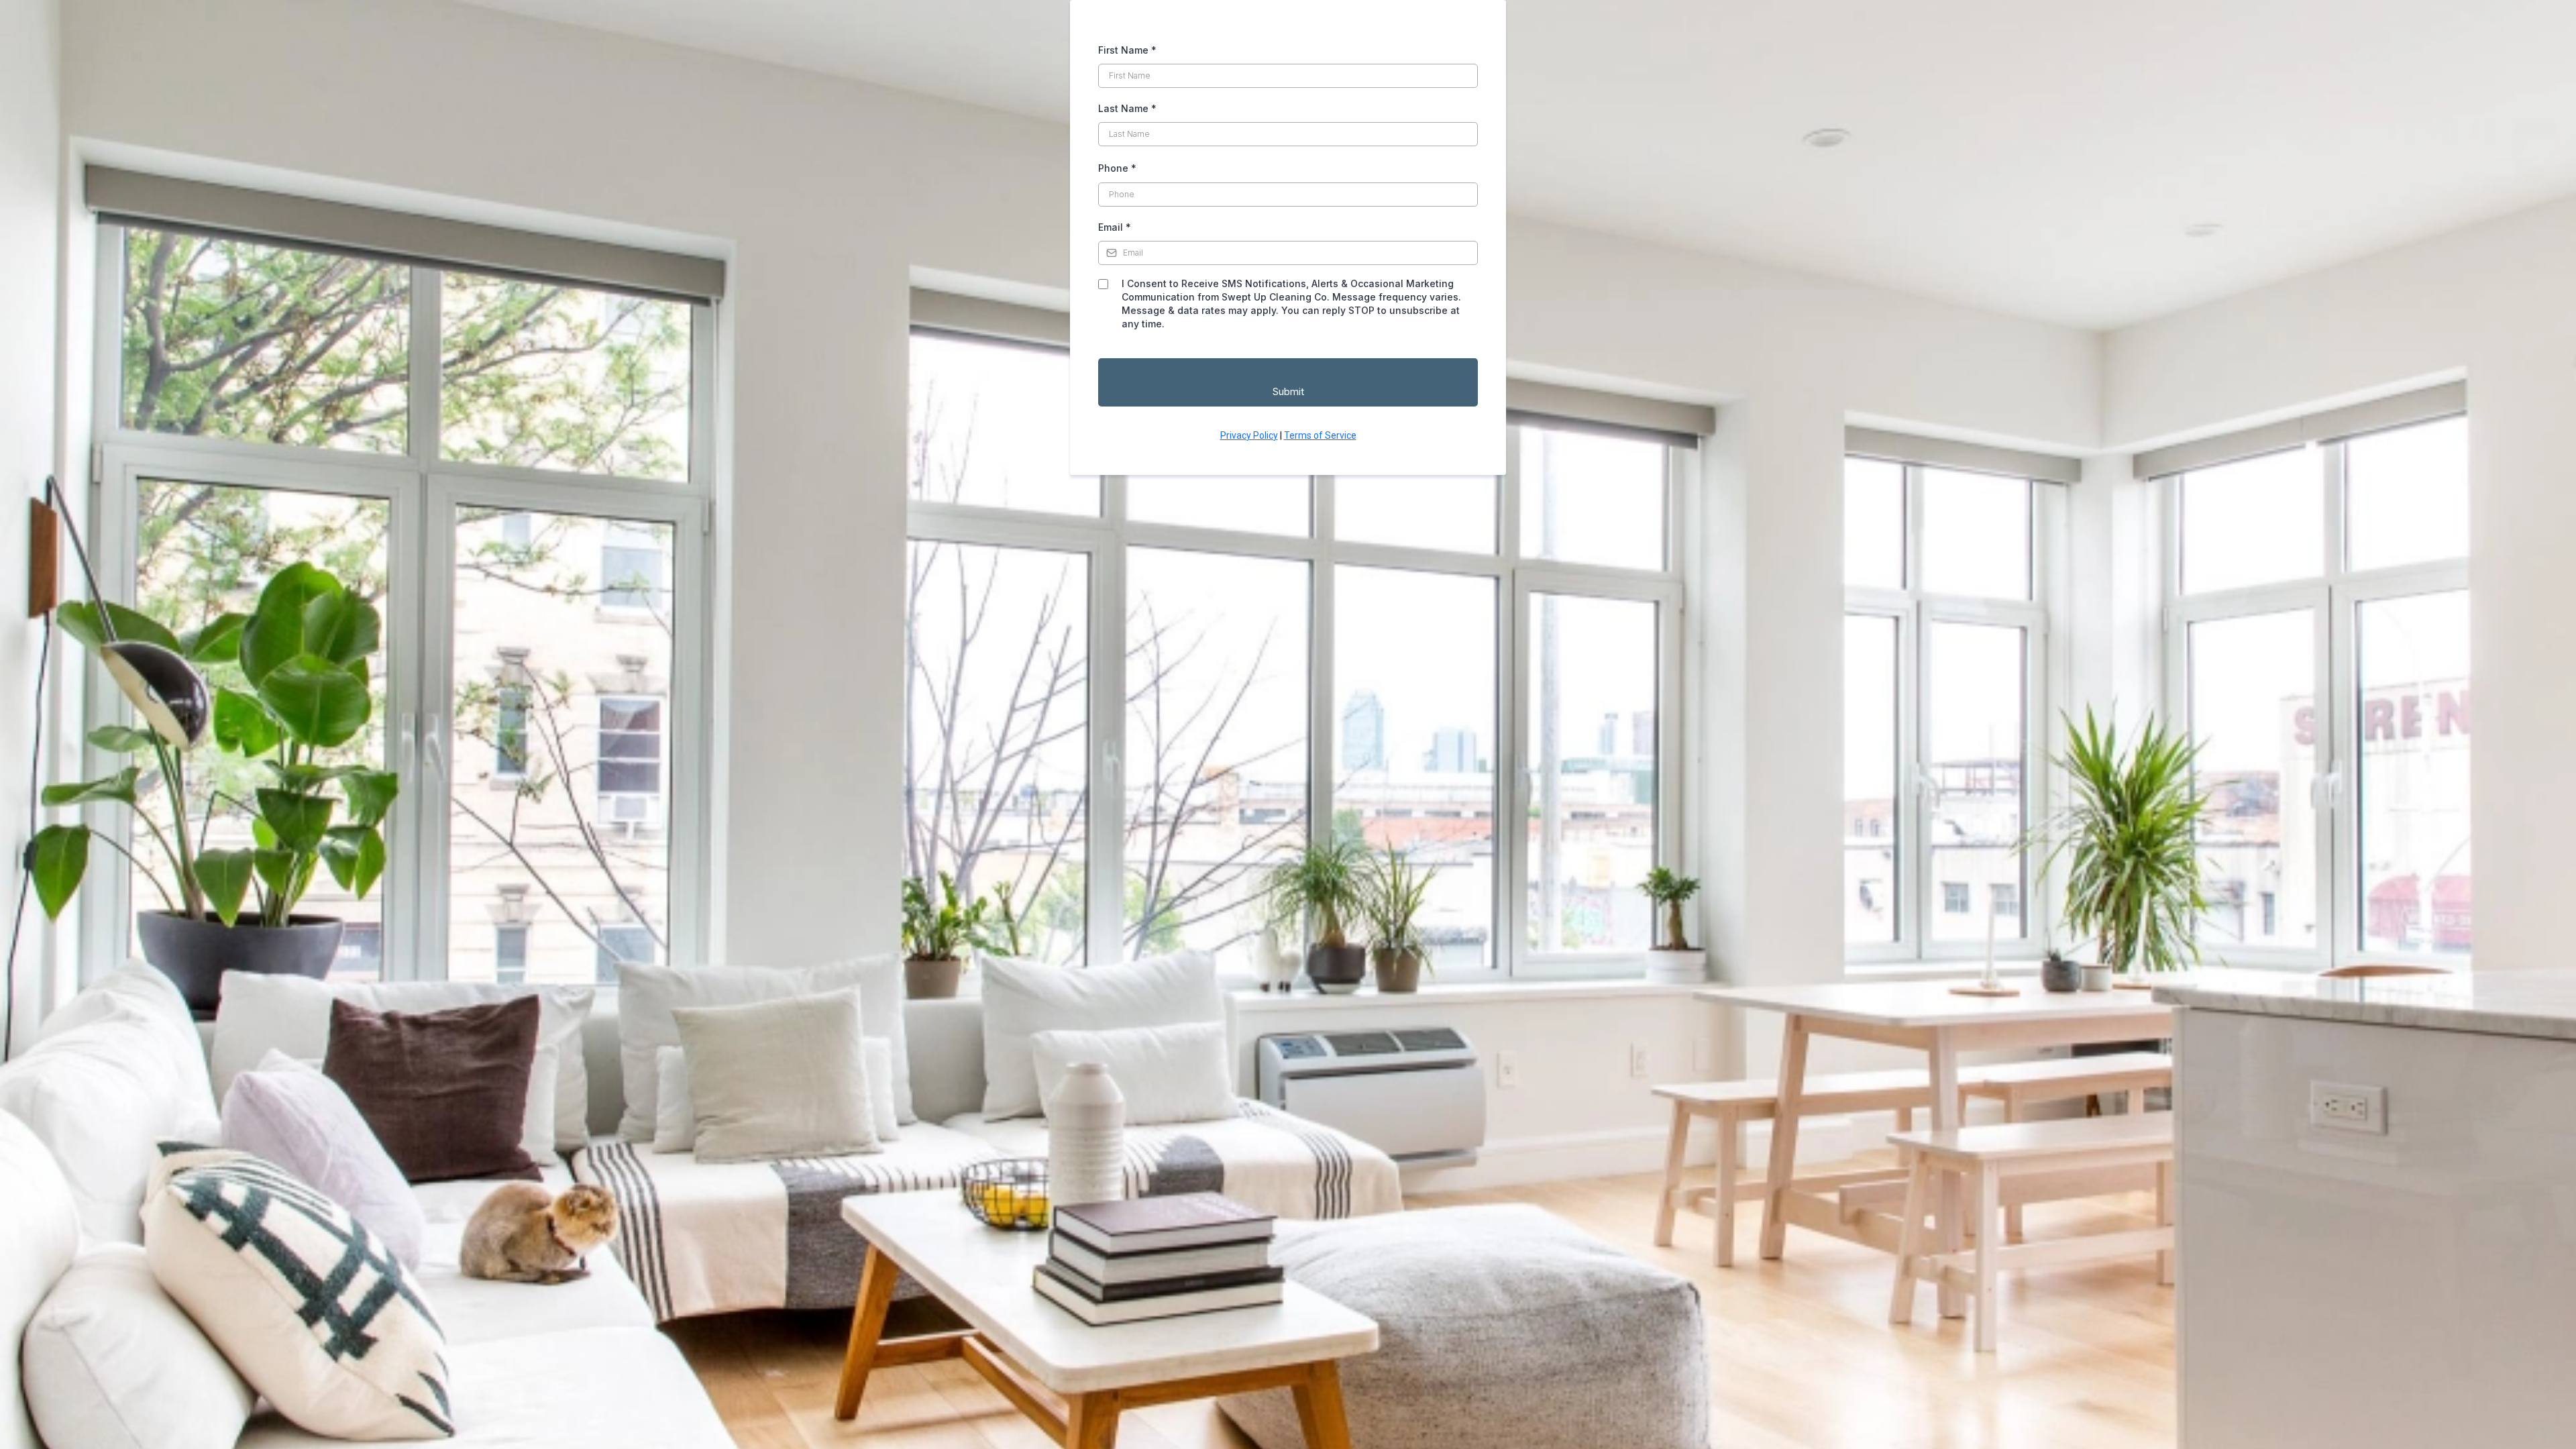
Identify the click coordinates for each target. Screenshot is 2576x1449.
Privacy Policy (1249, 435)
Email (1115, 227)
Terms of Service (1320, 435)
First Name (1127, 50)
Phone (1117, 168)
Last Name (1127, 108)
